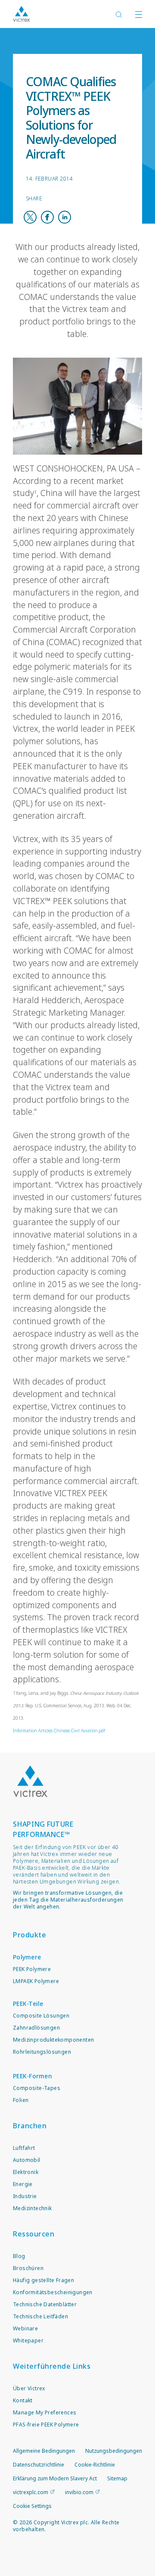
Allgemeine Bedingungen (44, 2451)
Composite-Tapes (37, 2088)
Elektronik (26, 2172)
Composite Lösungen (41, 2016)
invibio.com (79, 2492)
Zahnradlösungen (36, 2028)
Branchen (30, 2126)
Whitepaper (28, 2341)
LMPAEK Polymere (36, 1981)
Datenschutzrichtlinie (39, 2465)
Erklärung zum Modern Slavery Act (55, 2478)
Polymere (27, 1957)
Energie (23, 2184)
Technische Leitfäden (40, 2316)
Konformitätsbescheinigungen (53, 2292)
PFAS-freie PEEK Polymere (46, 2425)
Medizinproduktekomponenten (53, 2040)
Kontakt (23, 2400)
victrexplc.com (31, 2492)
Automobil (27, 2160)
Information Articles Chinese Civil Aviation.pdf (59, 1731)
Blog (19, 2256)
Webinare (25, 2328)
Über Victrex (29, 2388)
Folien (21, 2100)
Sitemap (117, 2478)
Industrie (25, 2196)
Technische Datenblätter (45, 2304)
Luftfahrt (24, 2148)
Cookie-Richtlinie (95, 2465)
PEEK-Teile (28, 2004)
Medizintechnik (33, 2208)
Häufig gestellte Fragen (43, 2280)
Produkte (29, 1935)
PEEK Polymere (32, 1969)
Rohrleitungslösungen (42, 2052)
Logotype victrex (22, 14)
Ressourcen (34, 2234)
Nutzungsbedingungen (114, 2451)
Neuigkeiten (50, 43)
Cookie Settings (32, 2506)
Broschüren (28, 2268)
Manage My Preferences (45, 2412)
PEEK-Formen (33, 2076)
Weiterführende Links (52, 2366)
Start (20, 43)
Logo (30, 1781)
